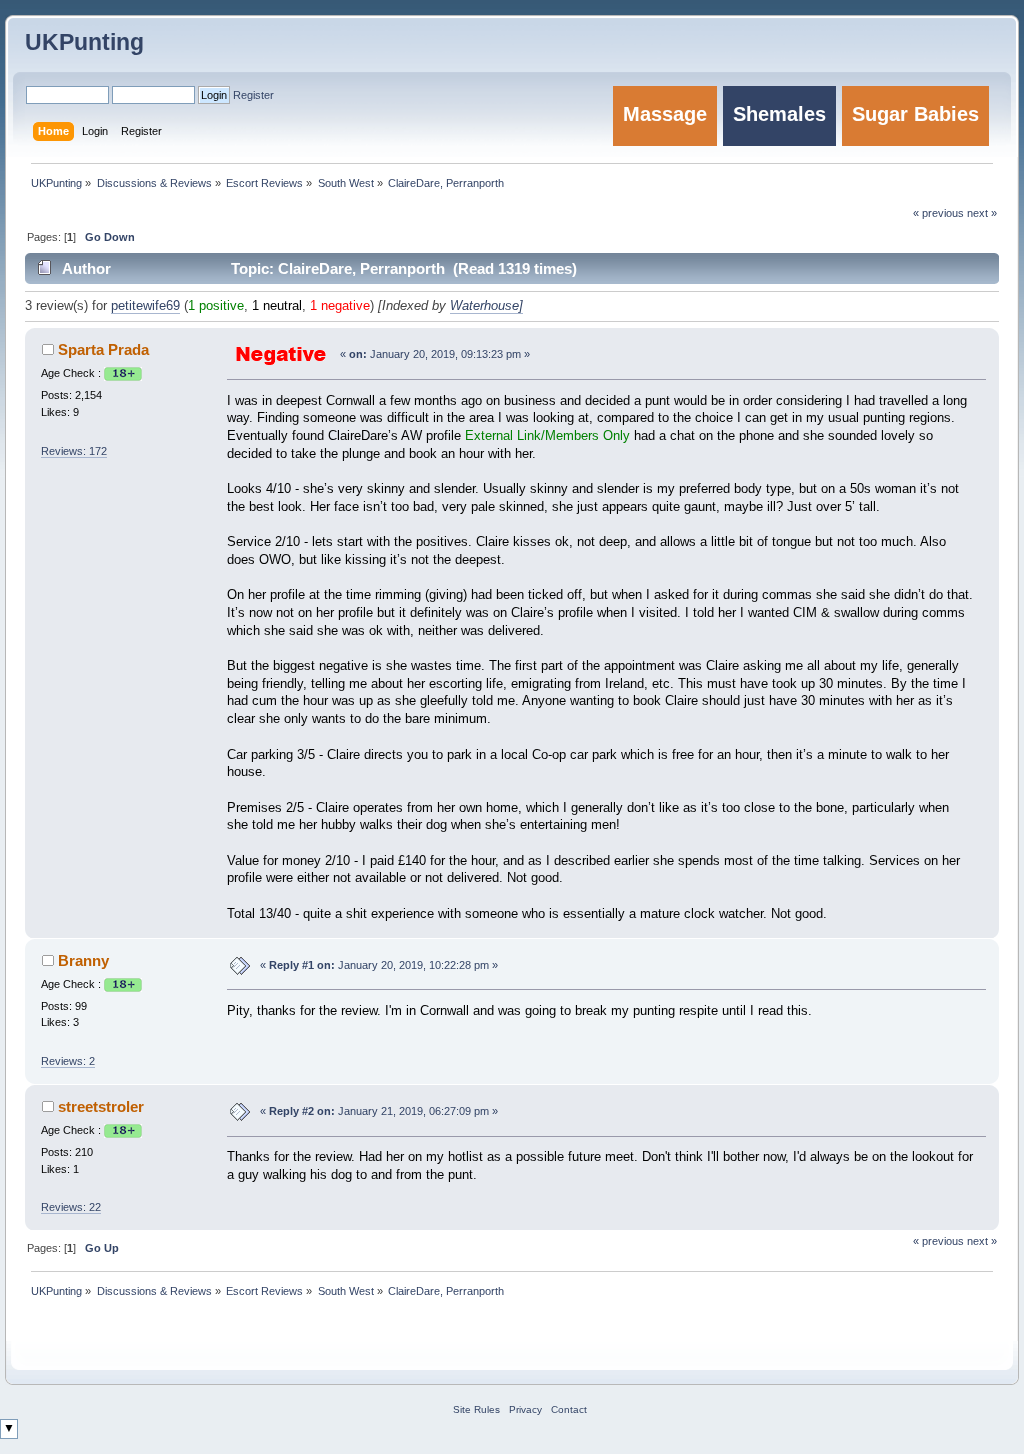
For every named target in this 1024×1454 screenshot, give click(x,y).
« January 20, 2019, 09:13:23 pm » (435, 354)
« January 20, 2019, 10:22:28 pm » (379, 965)
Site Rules (476, 1409)
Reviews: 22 (71, 1207)
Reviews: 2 (68, 1061)
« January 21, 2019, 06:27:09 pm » (379, 1111)
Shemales (779, 114)
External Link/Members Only (547, 436)
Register (253, 95)
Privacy (525, 1409)
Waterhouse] (486, 306)
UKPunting (84, 42)
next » (982, 1241)
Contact (569, 1409)
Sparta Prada (103, 349)
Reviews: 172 (74, 451)
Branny (83, 960)
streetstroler (101, 1106)
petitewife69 (145, 306)
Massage (665, 114)
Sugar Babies (915, 114)
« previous (938, 1241)
